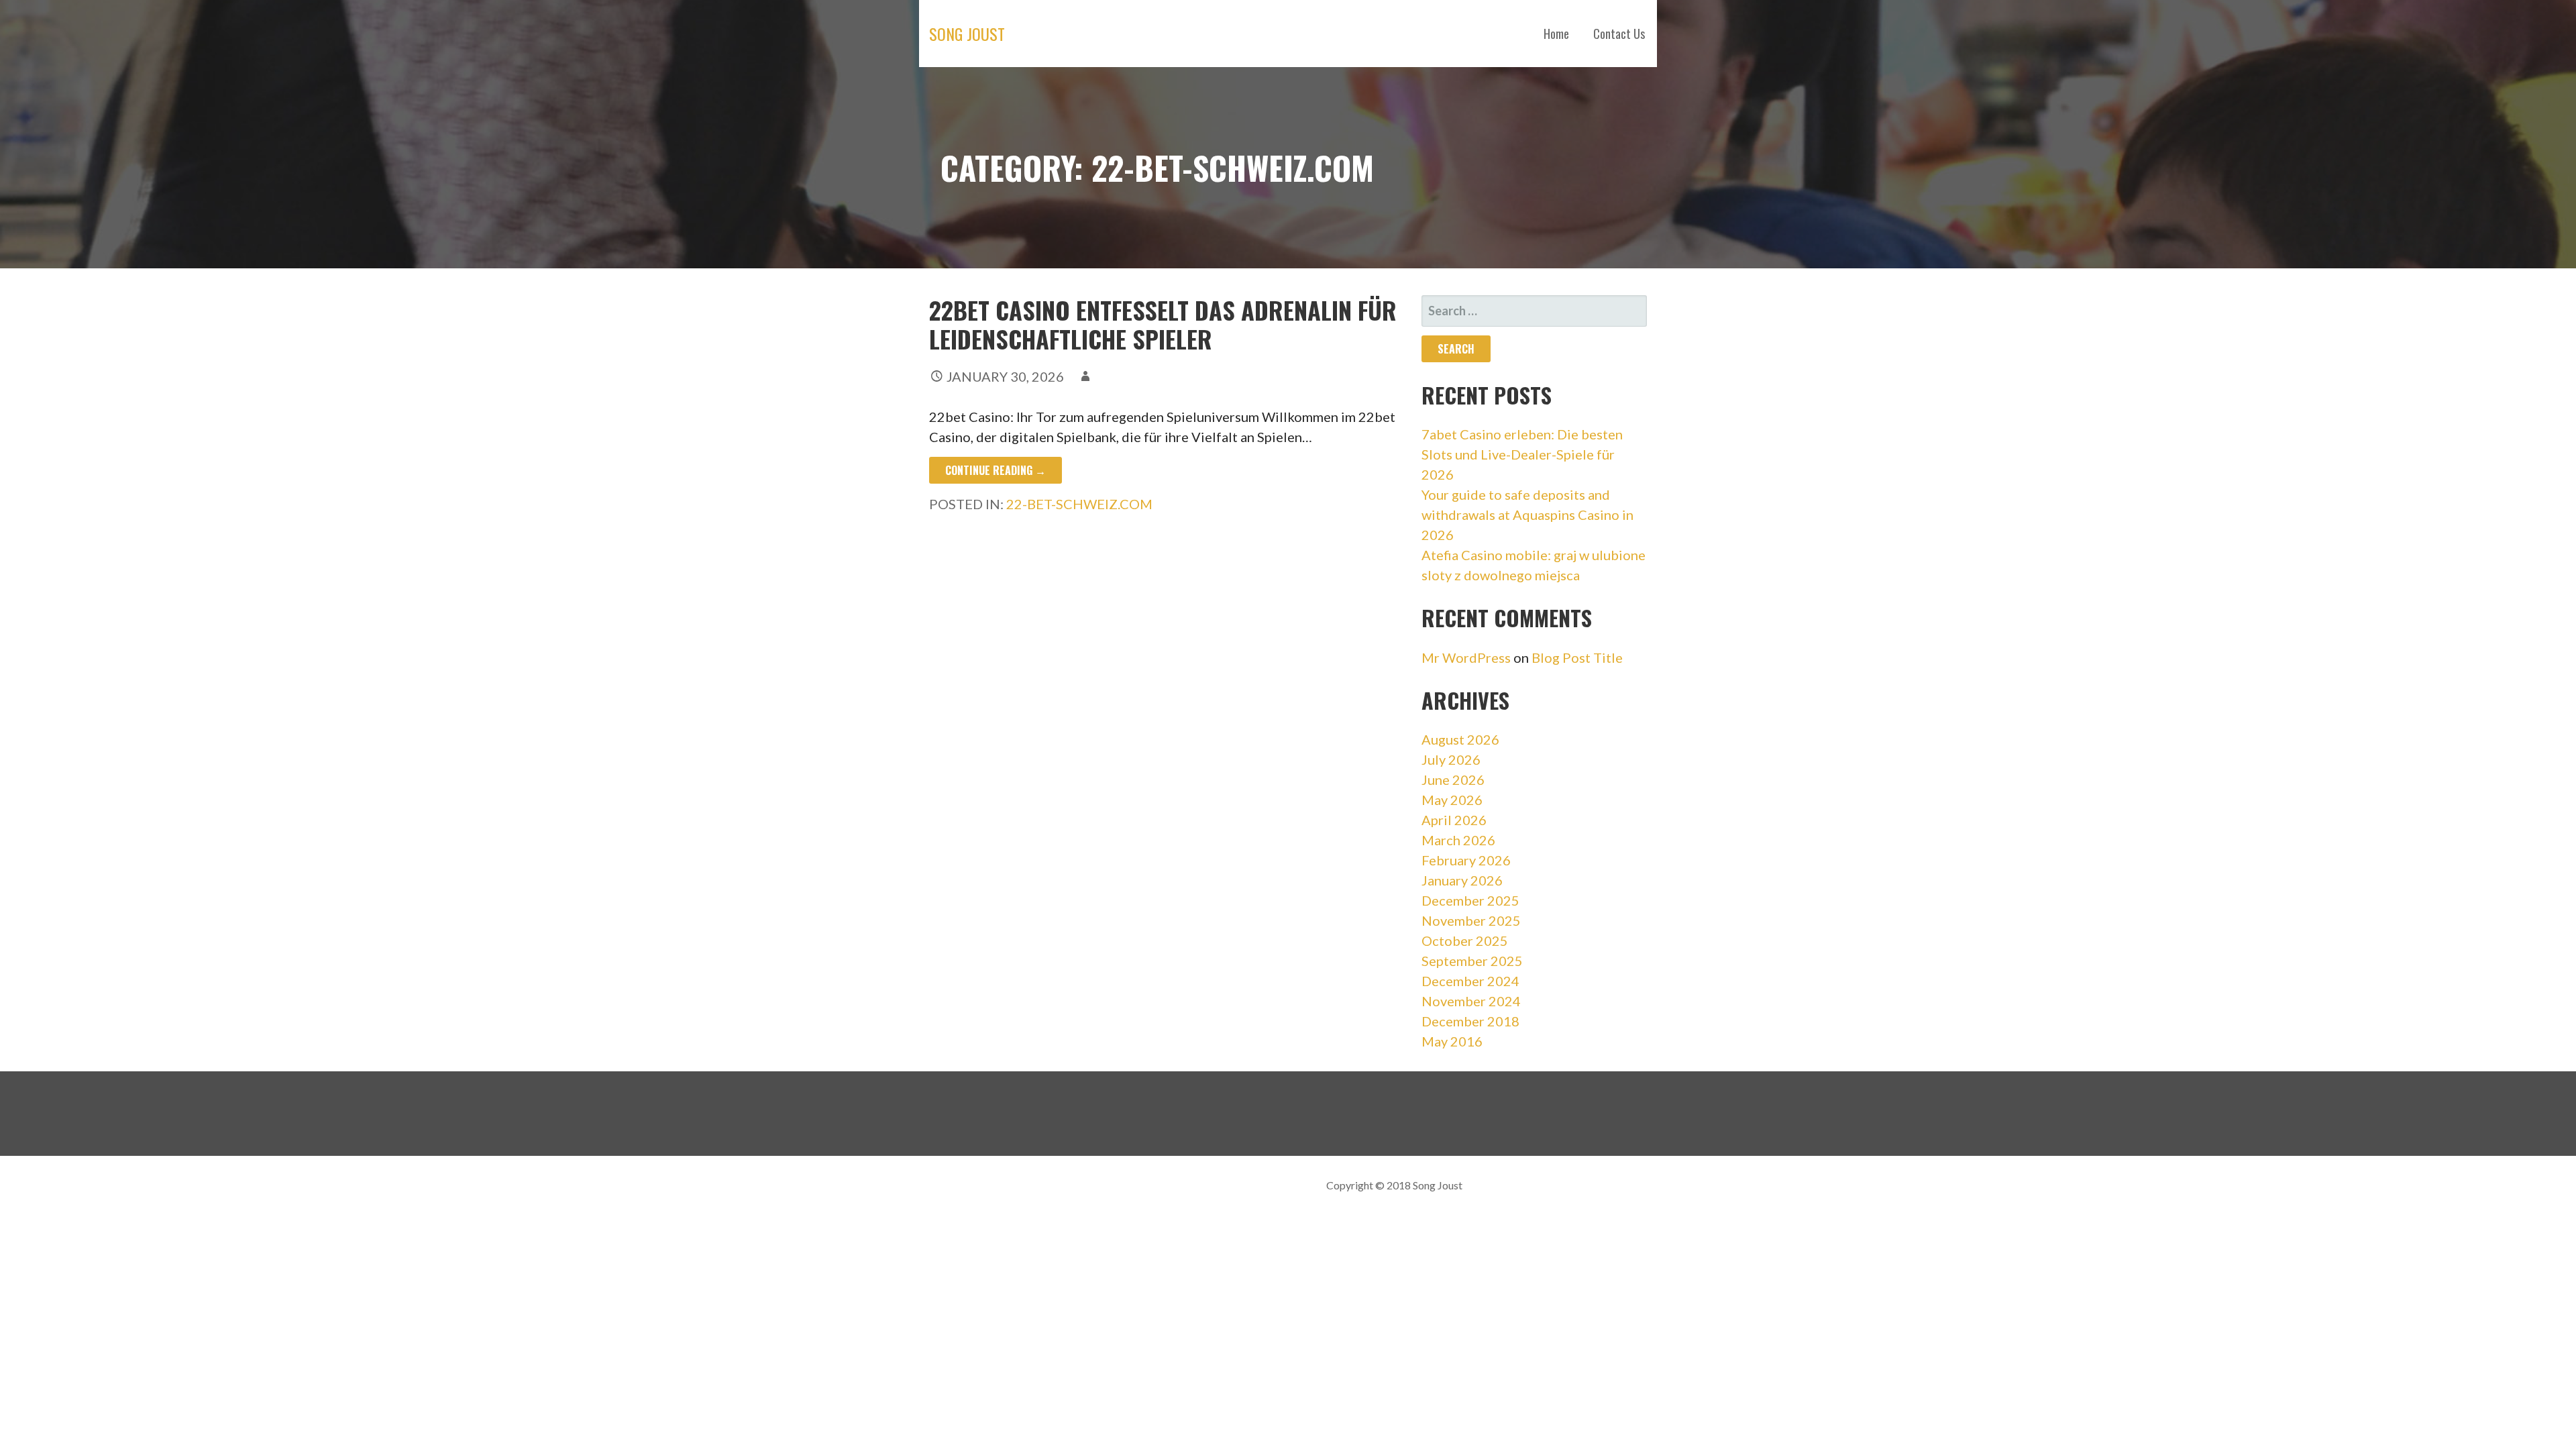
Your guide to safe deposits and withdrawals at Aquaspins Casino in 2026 (1527, 515)
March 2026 (1458, 840)
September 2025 (1472, 961)
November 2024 (1471, 1001)
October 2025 (1465, 941)
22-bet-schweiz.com (1079, 504)
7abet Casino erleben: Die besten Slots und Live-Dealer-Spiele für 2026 (1522, 454)
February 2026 (1466, 860)
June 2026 (1453, 780)
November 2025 (1471, 920)
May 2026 (1452, 800)
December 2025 (1470, 900)
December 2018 (1470, 1021)
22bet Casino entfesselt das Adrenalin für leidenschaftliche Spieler (1163, 324)
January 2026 (1462, 880)
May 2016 (1452, 1041)
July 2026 (1451, 759)
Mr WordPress (1466, 657)
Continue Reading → (996, 470)
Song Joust (967, 34)
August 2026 (1460, 739)
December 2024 (1470, 981)
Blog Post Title (1577, 657)
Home (1556, 34)
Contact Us (1619, 34)
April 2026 (1454, 820)
